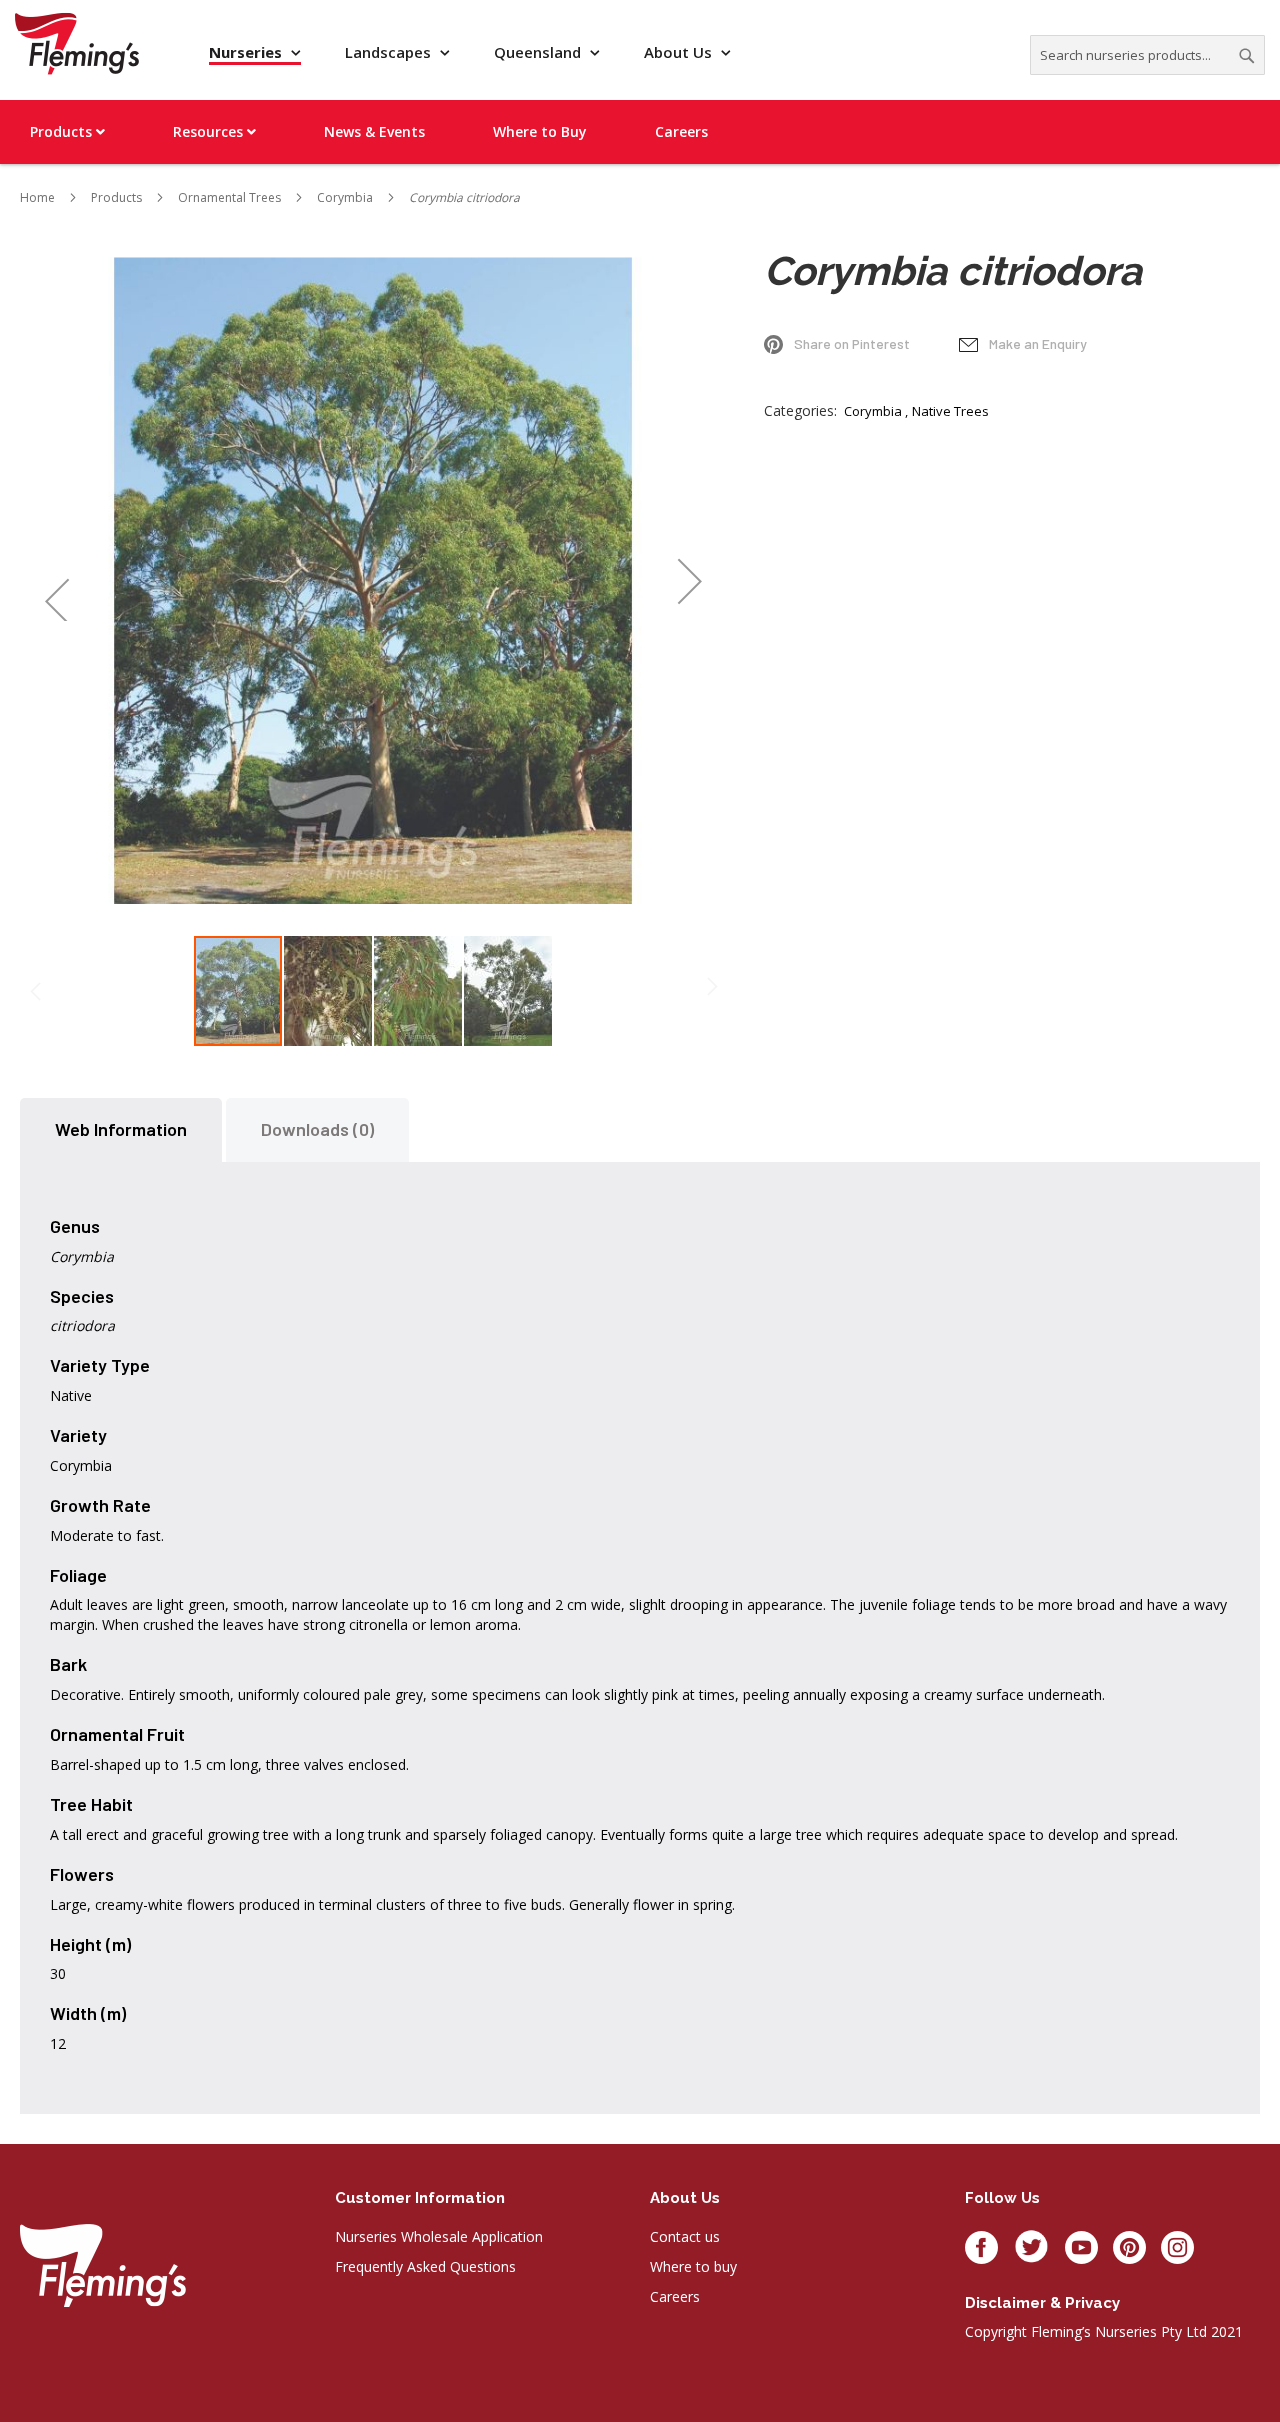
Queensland (539, 52)
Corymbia (873, 411)
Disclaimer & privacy (1042, 2303)
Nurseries (247, 52)
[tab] (121, 1130)
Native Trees (950, 411)
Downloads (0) (317, 1129)
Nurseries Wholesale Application (439, 2236)
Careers (675, 2296)
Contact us (685, 2236)
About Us (680, 52)
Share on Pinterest (852, 343)
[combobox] (1147, 55)
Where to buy (693, 2266)
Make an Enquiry (1038, 343)
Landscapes (390, 52)
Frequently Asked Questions (425, 2266)
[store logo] (77, 43)
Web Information (121, 1129)
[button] (56, 580)
